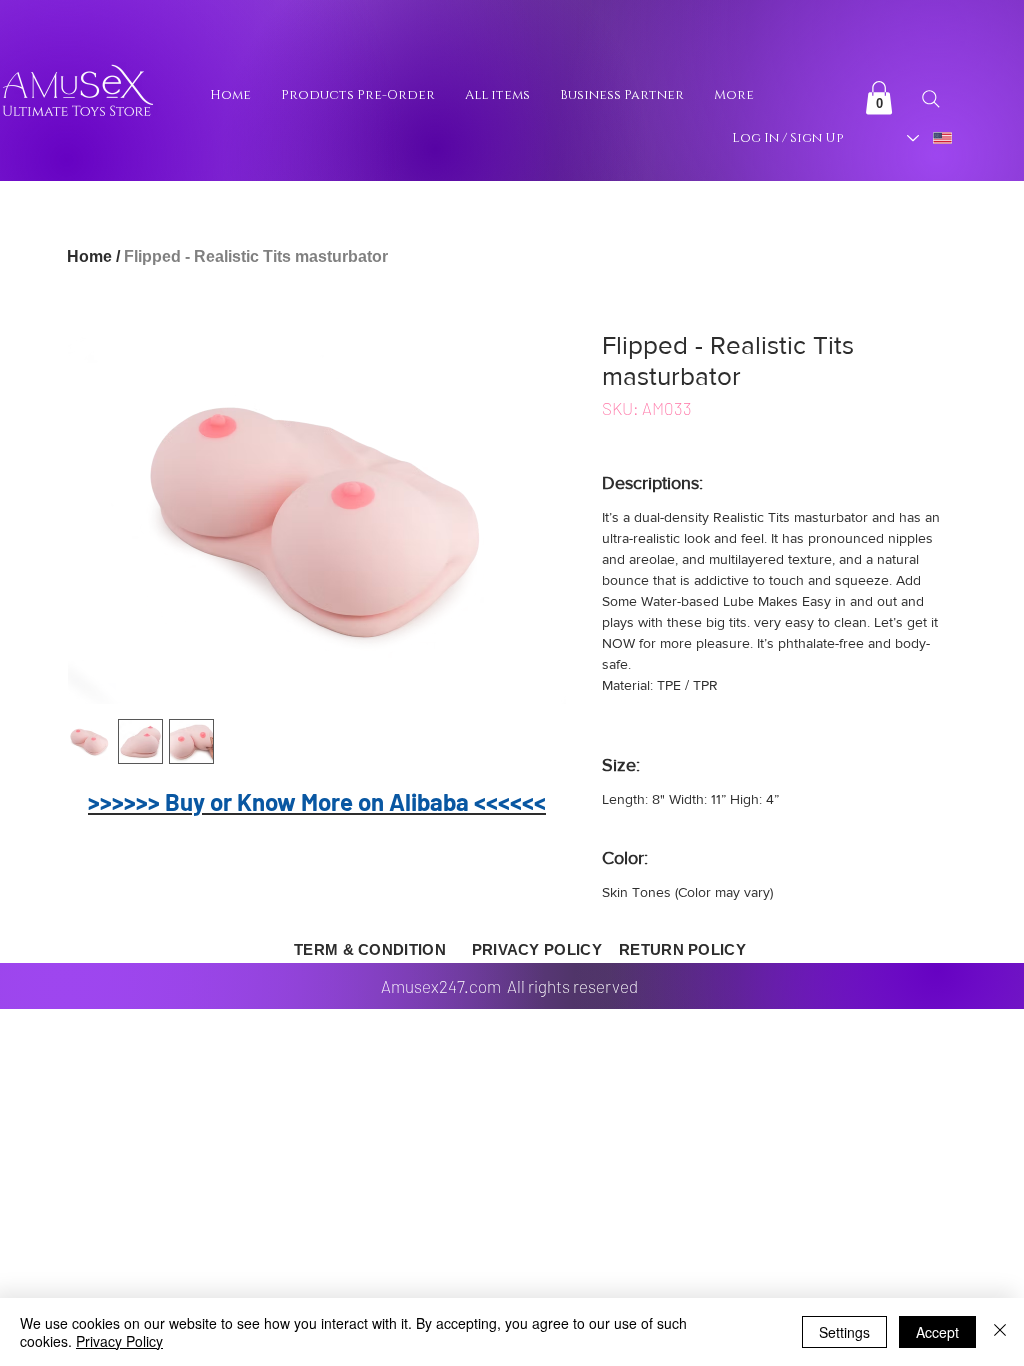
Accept (937, 1332)
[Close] (1000, 1332)
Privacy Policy (119, 1341)
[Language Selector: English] (930, 138)
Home (89, 256)
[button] (879, 97)
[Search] (930, 99)
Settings (844, 1332)
